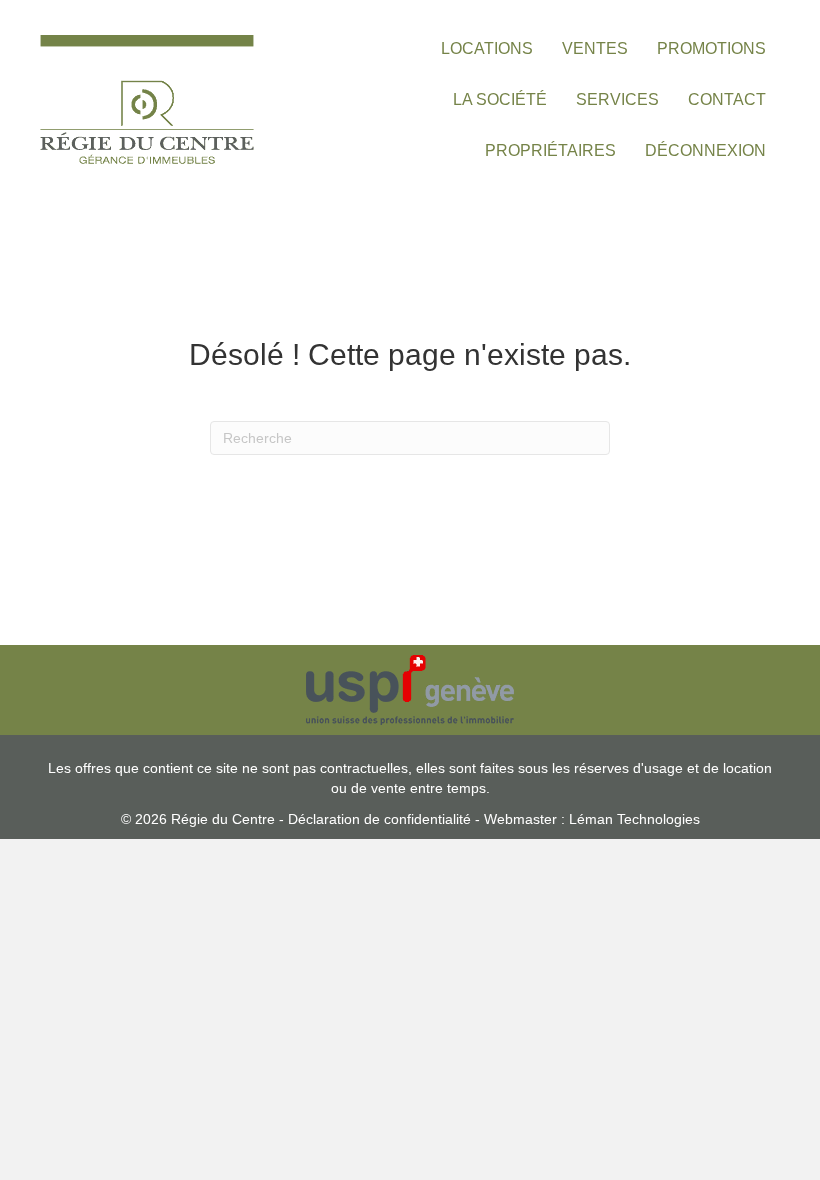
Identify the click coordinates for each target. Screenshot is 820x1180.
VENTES (595, 48)
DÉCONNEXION (705, 150)
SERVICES (617, 99)
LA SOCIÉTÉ (500, 99)
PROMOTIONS (711, 48)
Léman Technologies (634, 819)
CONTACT (727, 99)
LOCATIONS (487, 48)
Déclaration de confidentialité (379, 819)
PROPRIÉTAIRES (550, 150)
